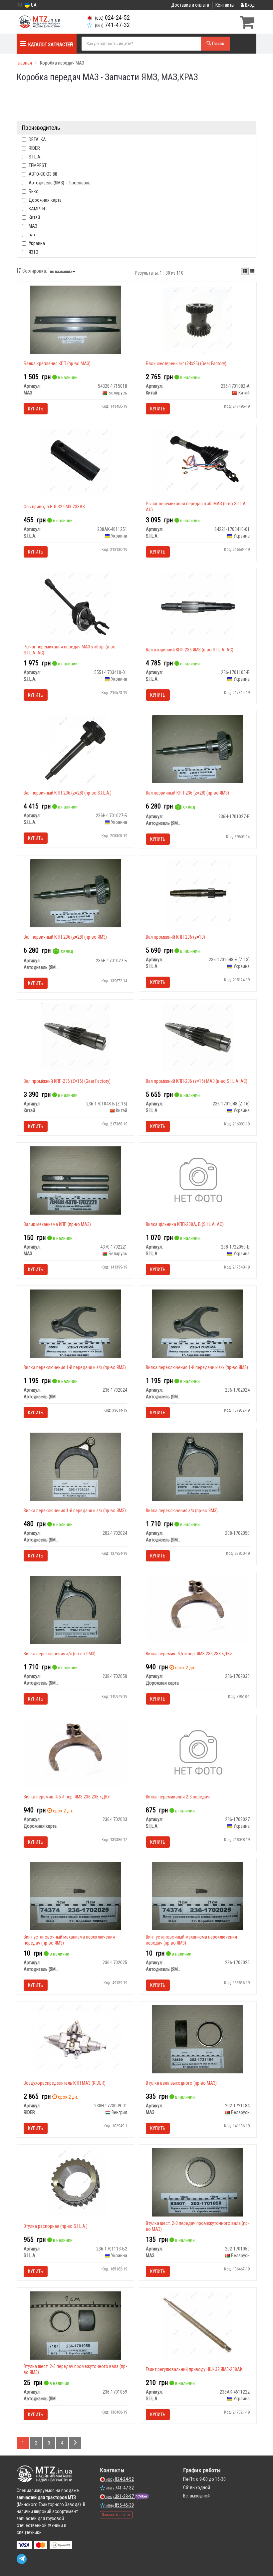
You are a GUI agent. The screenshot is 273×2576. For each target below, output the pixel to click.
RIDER (34, 148)
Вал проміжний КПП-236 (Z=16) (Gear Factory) (67, 1081)
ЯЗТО (33, 252)
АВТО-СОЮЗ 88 (43, 174)
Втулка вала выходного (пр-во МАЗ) (181, 2083)
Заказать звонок (116, 2515)
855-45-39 (120, 2505)
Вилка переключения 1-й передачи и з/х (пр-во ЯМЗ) (75, 1367)
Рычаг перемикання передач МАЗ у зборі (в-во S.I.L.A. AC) (70, 650)
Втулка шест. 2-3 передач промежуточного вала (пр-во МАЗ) (197, 2226)
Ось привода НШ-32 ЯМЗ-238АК (54, 507)
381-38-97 (121, 2496)
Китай (34, 217)
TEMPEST (38, 165)
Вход (249, 5)
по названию (61, 272)
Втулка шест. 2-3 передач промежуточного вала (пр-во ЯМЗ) (75, 2369)
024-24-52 (112, 18)
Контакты (225, 5)
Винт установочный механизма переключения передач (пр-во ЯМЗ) (69, 1940)
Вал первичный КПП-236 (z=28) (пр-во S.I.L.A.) (68, 793)
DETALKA (37, 139)
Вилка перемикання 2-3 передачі (178, 1797)
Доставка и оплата (190, 5)
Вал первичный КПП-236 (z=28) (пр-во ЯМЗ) (187, 793)
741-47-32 (112, 25)
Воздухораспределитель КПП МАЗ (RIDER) (65, 2083)
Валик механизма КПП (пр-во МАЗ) (57, 1224)
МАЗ (33, 226)
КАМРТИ (37, 209)
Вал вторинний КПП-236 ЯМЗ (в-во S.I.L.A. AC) (190, 650)
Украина (37, 243)
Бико (34, 191)
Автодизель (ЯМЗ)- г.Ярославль (60, 183)
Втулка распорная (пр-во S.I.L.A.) (56, 2226)
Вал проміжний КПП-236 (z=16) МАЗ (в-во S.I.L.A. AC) (197, 1081)
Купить (36, 409)
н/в (32, 235)
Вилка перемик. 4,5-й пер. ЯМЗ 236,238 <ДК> (189, 1654)
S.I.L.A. (35, 157)
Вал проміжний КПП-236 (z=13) (175, 937)
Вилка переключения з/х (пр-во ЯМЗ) (182, 1511)
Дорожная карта (45, 200)
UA (33, 5)
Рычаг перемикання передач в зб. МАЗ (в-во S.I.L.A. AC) (196, 507)
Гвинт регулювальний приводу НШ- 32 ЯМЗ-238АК (194, 2369)
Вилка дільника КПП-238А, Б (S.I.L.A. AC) (185, 1224)
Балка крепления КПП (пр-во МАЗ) (57, 363)
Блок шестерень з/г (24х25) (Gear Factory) (186, 363)
